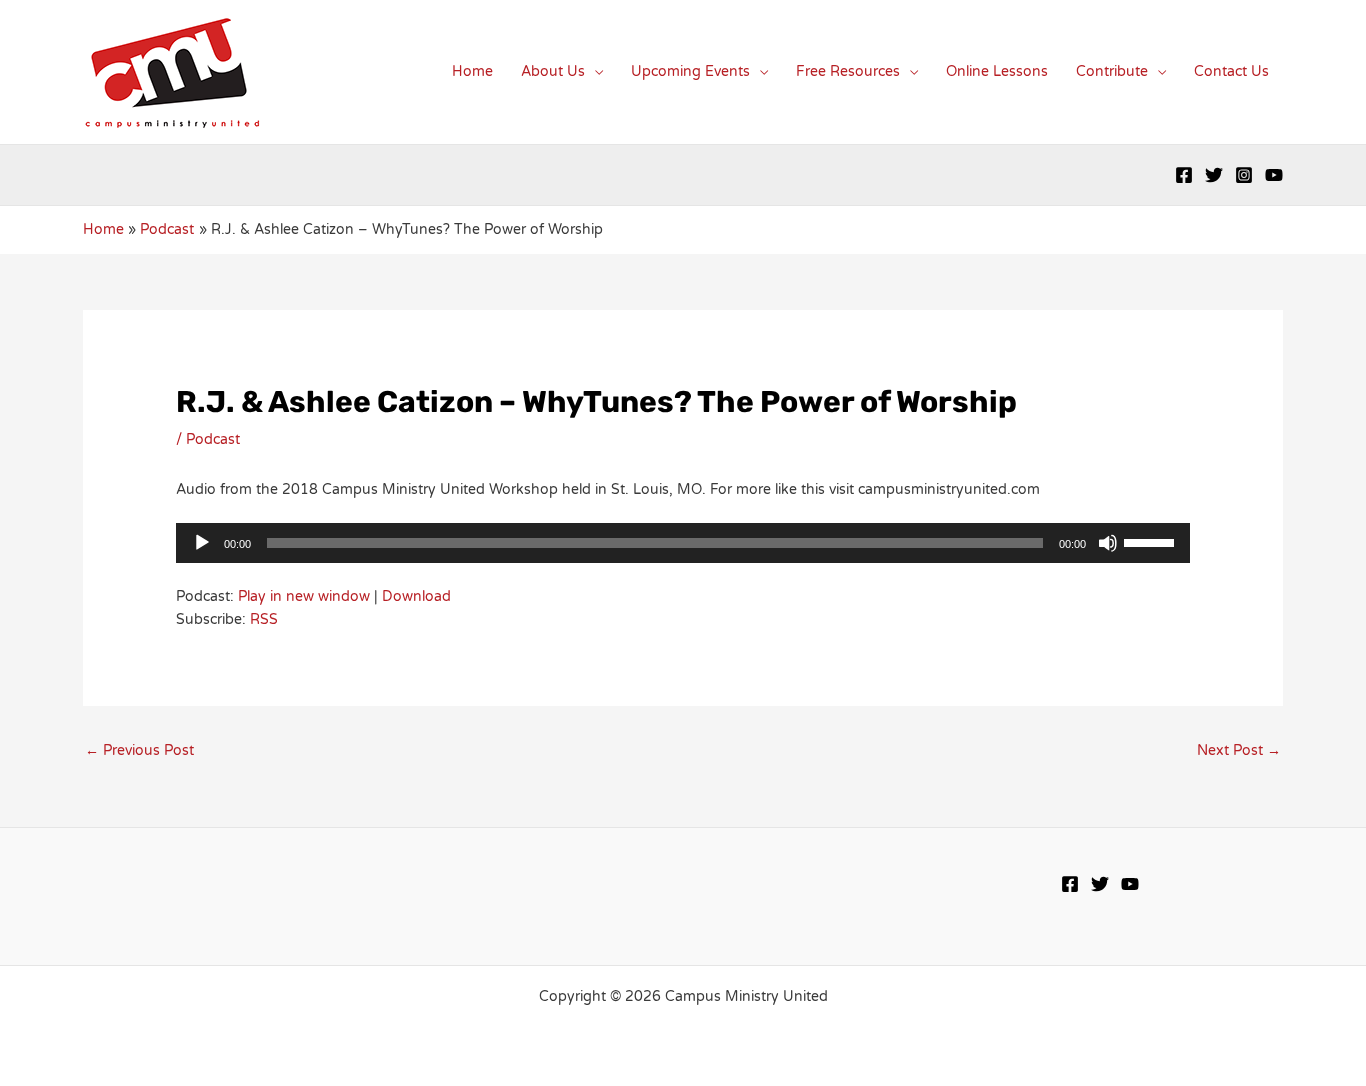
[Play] (202, 543)
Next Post (1239, 750)
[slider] (1152, 541)
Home (472, 71)
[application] (682, 543)
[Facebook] (1184, 175)
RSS (264, 619)
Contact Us (1231, 71)
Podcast (213, 439)
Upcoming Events (690, 71)
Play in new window (304, 596)
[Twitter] (1214, 175)
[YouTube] (1274, 175)
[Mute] (1108, 543)
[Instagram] (1244, 175)
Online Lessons (997, 71)
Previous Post (139, 750)
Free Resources (848, 71)
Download (416, 596)
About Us (553, 71)
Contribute (1112, 71)
